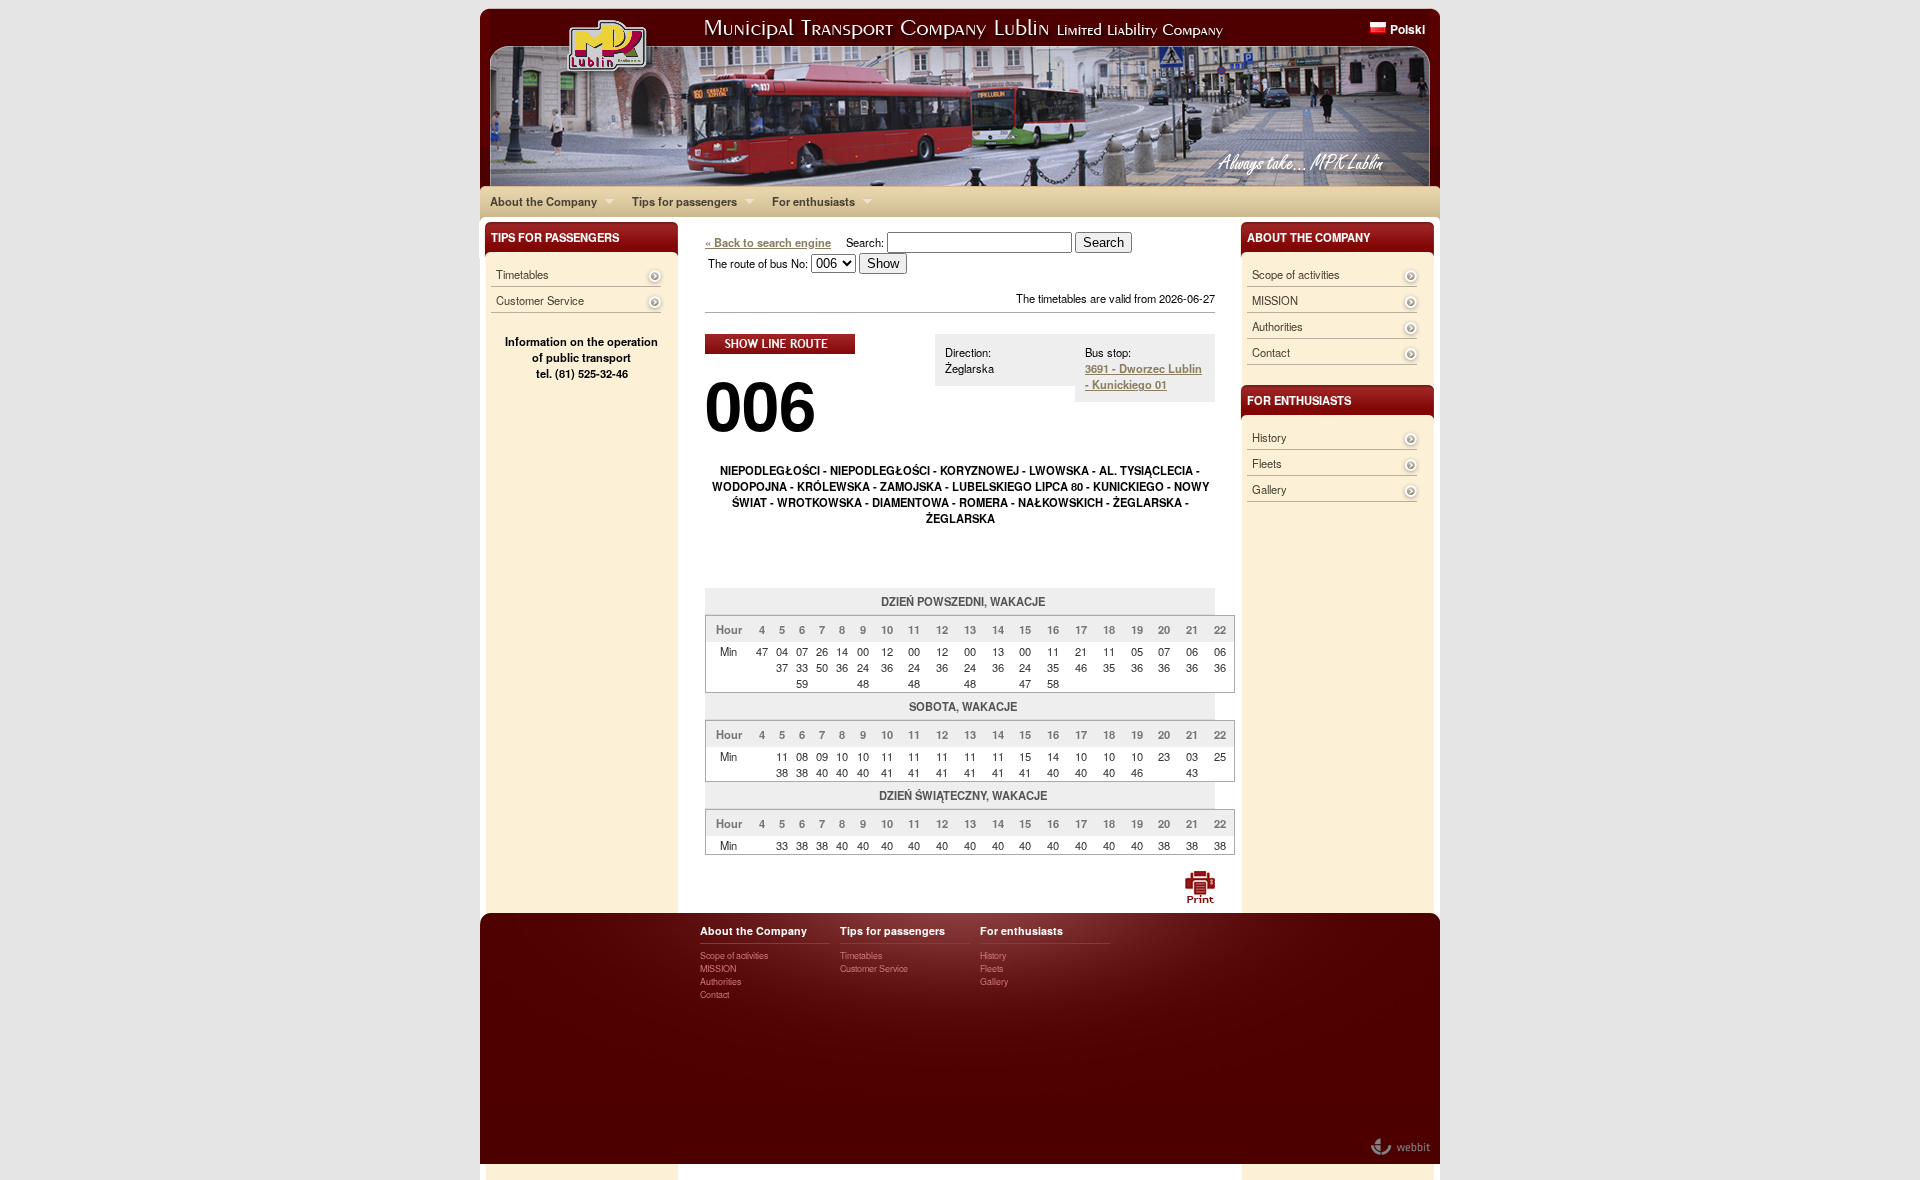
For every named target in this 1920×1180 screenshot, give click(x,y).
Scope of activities (1296, 274)
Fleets (1267, 463)
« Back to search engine (768, 242)
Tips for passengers (679, 201)
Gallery (1269, 489)
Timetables (522, 274)
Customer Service (540, 300)
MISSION (1275, 300)
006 (760, 403)
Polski (1407, 29)
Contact (1271, 352)
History (1269, 437)
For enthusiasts (808, 201)
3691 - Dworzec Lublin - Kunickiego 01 (1143, 376)
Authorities (1277, 326)
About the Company (538, 201)
